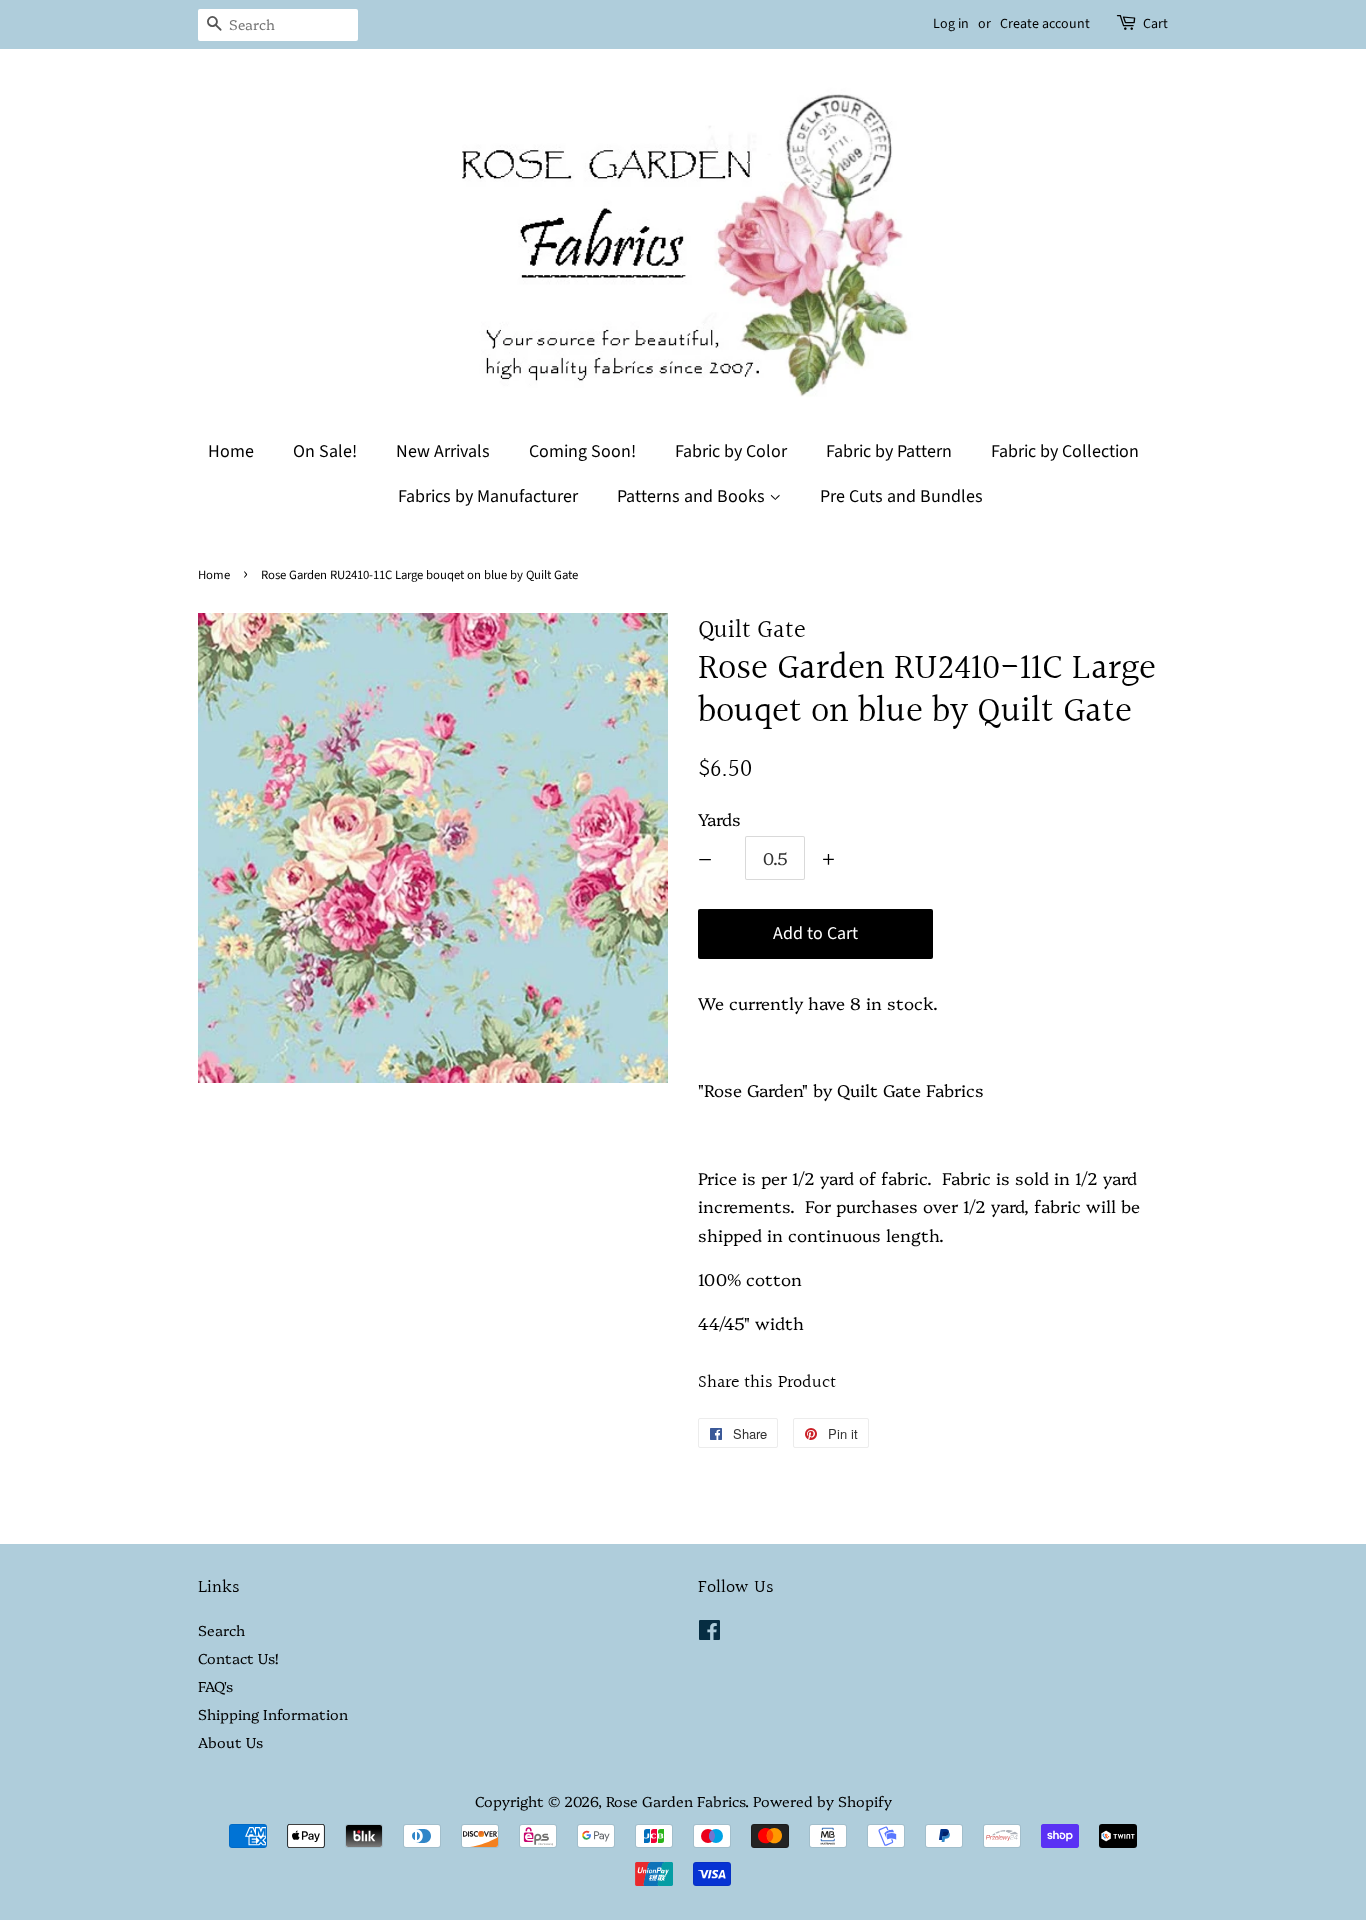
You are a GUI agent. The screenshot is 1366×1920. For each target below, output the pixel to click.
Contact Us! (238, 1658)
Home (231, 451)
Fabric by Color (731, 451)
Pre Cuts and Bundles (901, 496)
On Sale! (325, 451)
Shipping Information (273, 1714)
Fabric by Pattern (889, 451)
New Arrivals (443, 451)
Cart (1155, 24)
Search (221, 1630)
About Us (230, 1742)
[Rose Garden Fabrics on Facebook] (709, 1633)
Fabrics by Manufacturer (488, 496)
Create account (1045, 24)
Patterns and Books (693, 496)
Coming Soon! (582, 451)
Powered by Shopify (822, 1801)
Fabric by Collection (1065, 451)
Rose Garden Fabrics (675, 1801)
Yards (719, 818)
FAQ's (215, 1686)
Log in (951, 24)
